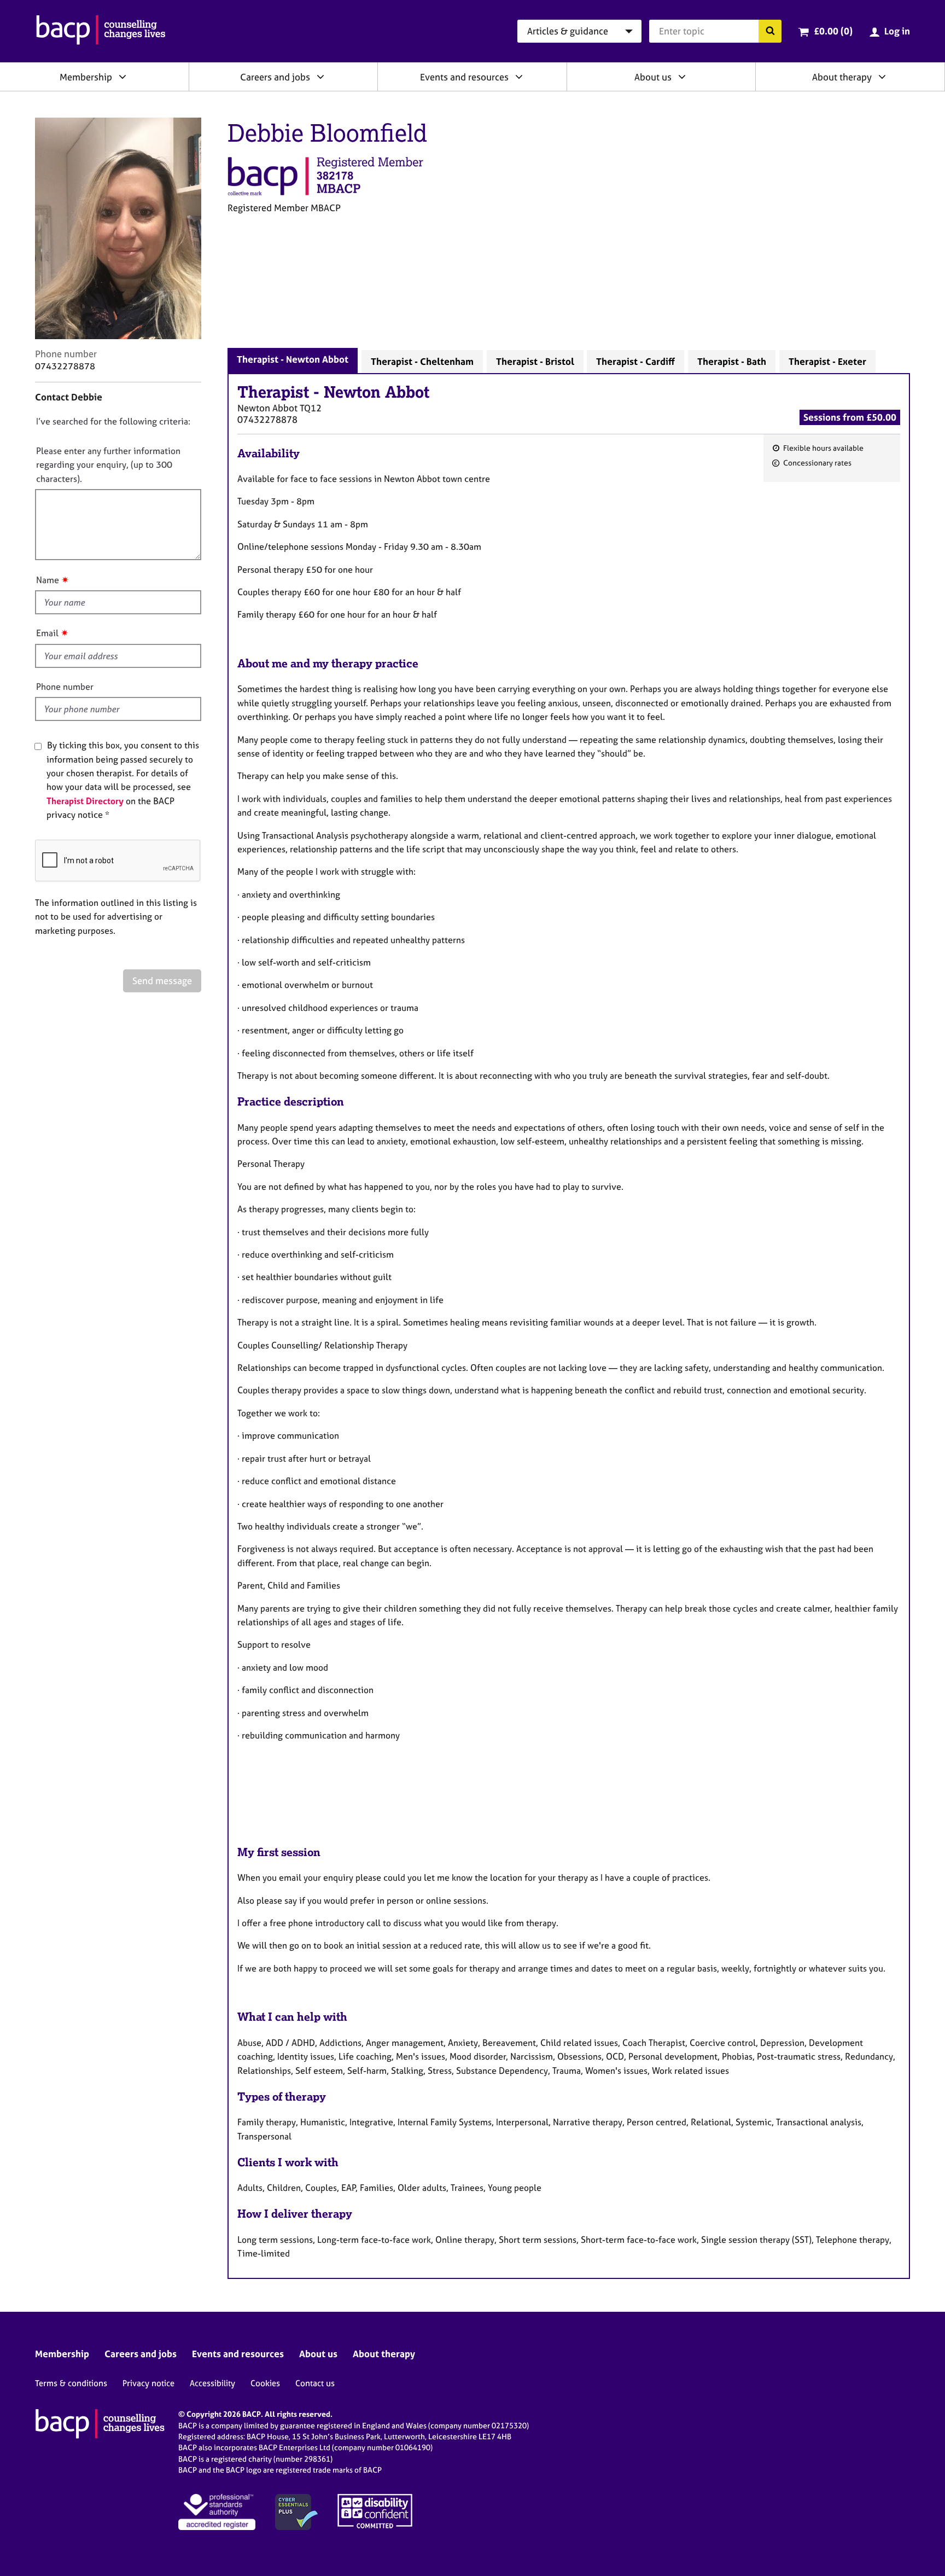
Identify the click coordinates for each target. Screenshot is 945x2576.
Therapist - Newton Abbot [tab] (293, 359)
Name (48, 580)
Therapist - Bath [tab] (732, 361)
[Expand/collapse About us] (682, 77)
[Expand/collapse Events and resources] (519, 77)
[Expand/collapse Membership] (122, 77)
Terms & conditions (71, 2383)
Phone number (65, 687)
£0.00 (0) (833, 31)
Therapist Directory (85, 801)
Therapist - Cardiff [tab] (635, 361)
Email (47, 633)
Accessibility (212, 2383)
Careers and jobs (275, 77)
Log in (897, 31)
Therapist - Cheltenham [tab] (422, 361)
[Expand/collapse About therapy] (882, 77)
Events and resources (464, 77)
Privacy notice (148, 2383)
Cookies (265, 2383)
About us (653, 77)
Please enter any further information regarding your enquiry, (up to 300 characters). (108, 465)
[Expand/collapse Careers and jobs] (320, 77)
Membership (86, 77)
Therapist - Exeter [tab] (827, 361)
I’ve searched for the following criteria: (113, 421)
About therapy (842, 77)
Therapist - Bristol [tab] (535, 361)
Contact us (315, 2383)
